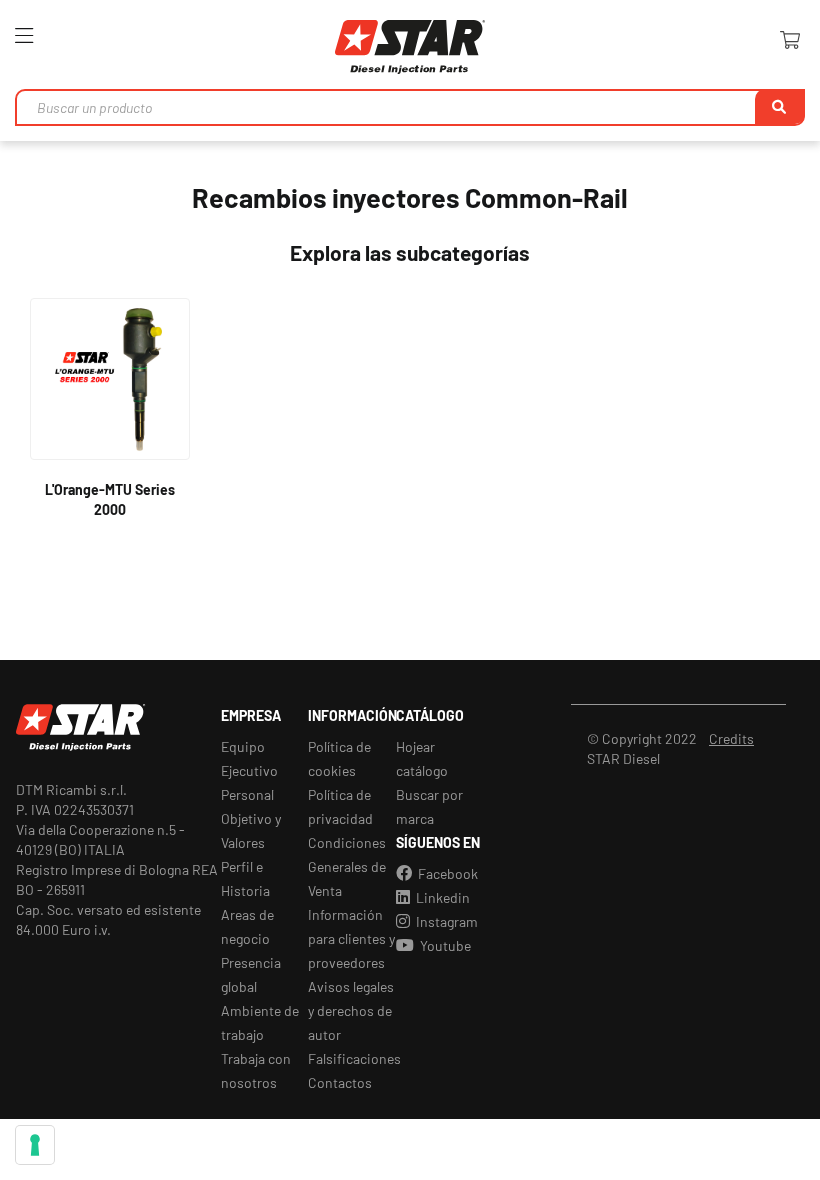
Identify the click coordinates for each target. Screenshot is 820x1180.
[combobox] (410, 107)
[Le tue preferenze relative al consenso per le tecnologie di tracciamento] (35, 1145)
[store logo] (410, 47)
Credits (731, 738)
